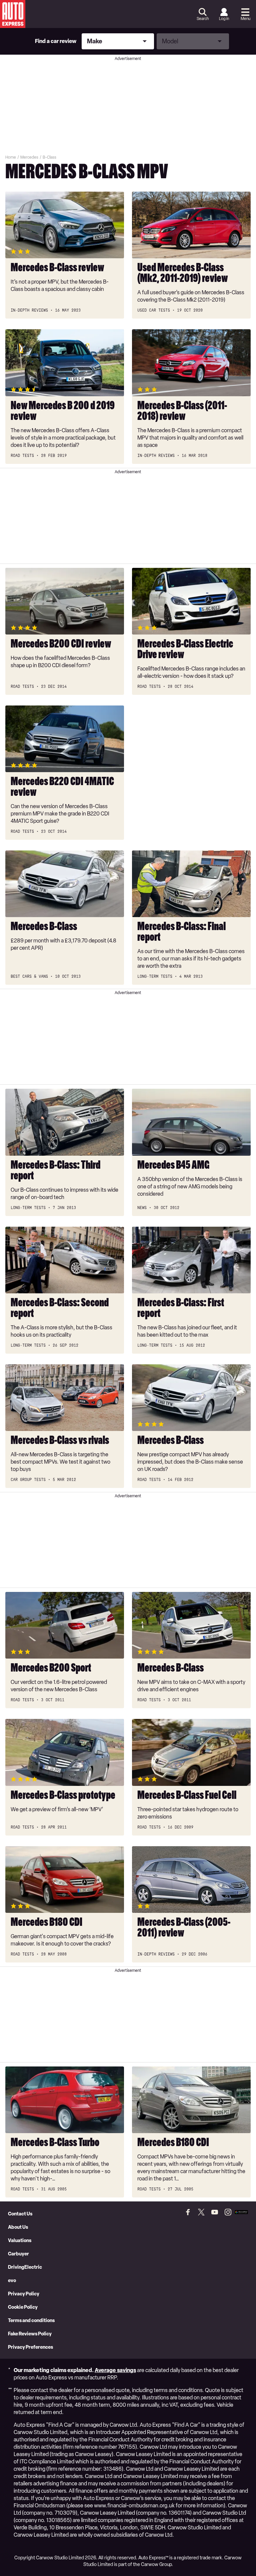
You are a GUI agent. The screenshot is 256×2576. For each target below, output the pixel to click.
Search (203, 19)
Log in (224, 19)
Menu (245, 19)
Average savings (115, 2370)
